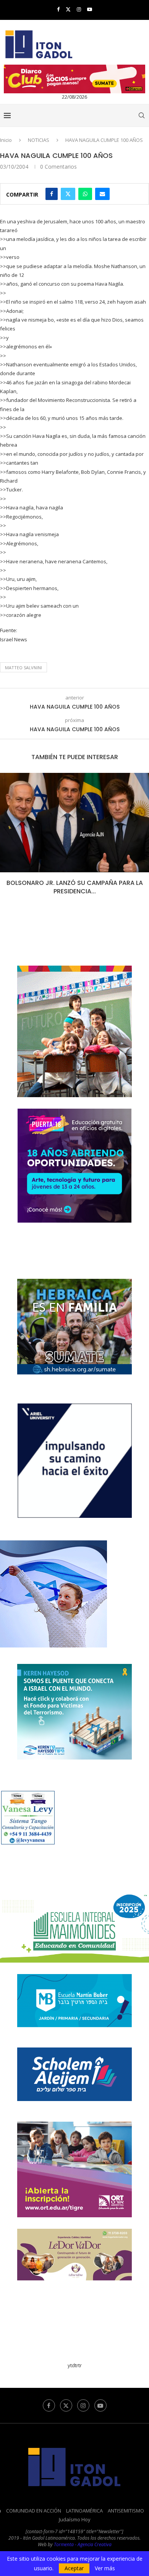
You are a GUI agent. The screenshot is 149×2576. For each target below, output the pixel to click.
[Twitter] (68, 9)
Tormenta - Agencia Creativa (83, 2544)
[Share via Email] (102, 194)
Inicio (6, 140)
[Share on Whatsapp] (85, 194)
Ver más (105, 2568)
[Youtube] (90, 9)
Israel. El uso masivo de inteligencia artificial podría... (75, 887)
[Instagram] (79, 9)
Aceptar (74, 2568)
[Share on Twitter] (68, 194)
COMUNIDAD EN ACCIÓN (34, 2511)
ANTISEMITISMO (126, 2511)
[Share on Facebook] (52, 194)
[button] (6, 839)
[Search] (141, 115)
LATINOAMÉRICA (84, 2511)
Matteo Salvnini (23, 668)
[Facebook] (58, 9)
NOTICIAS (39, 140)
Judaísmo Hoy (75, 2519)
